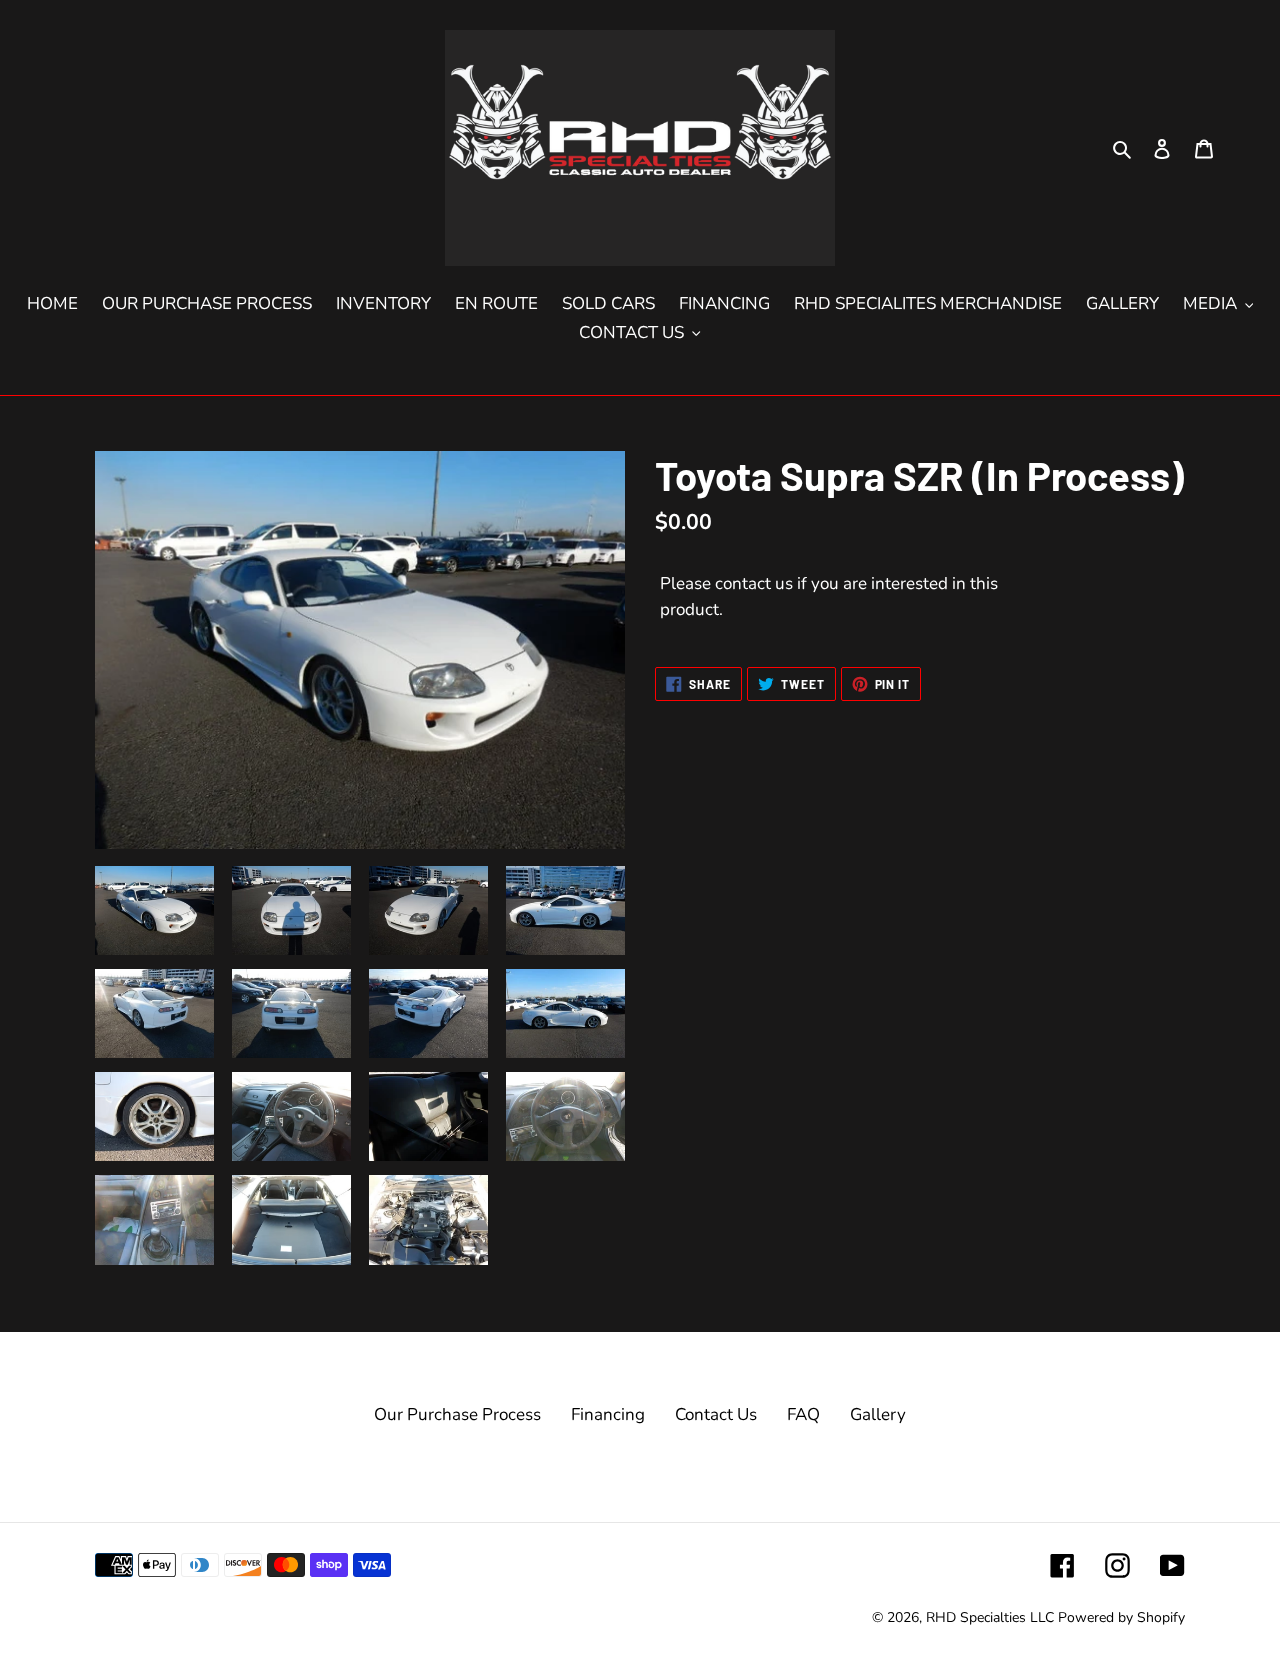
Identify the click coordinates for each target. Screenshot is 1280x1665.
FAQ (803, 1414)
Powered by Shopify (1121, 1617)
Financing (608, 1414)
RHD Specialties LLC (990, 1617)
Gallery (878, 1414)
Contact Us (716, 1414)
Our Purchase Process (457, 1414)
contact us (754, 583)
